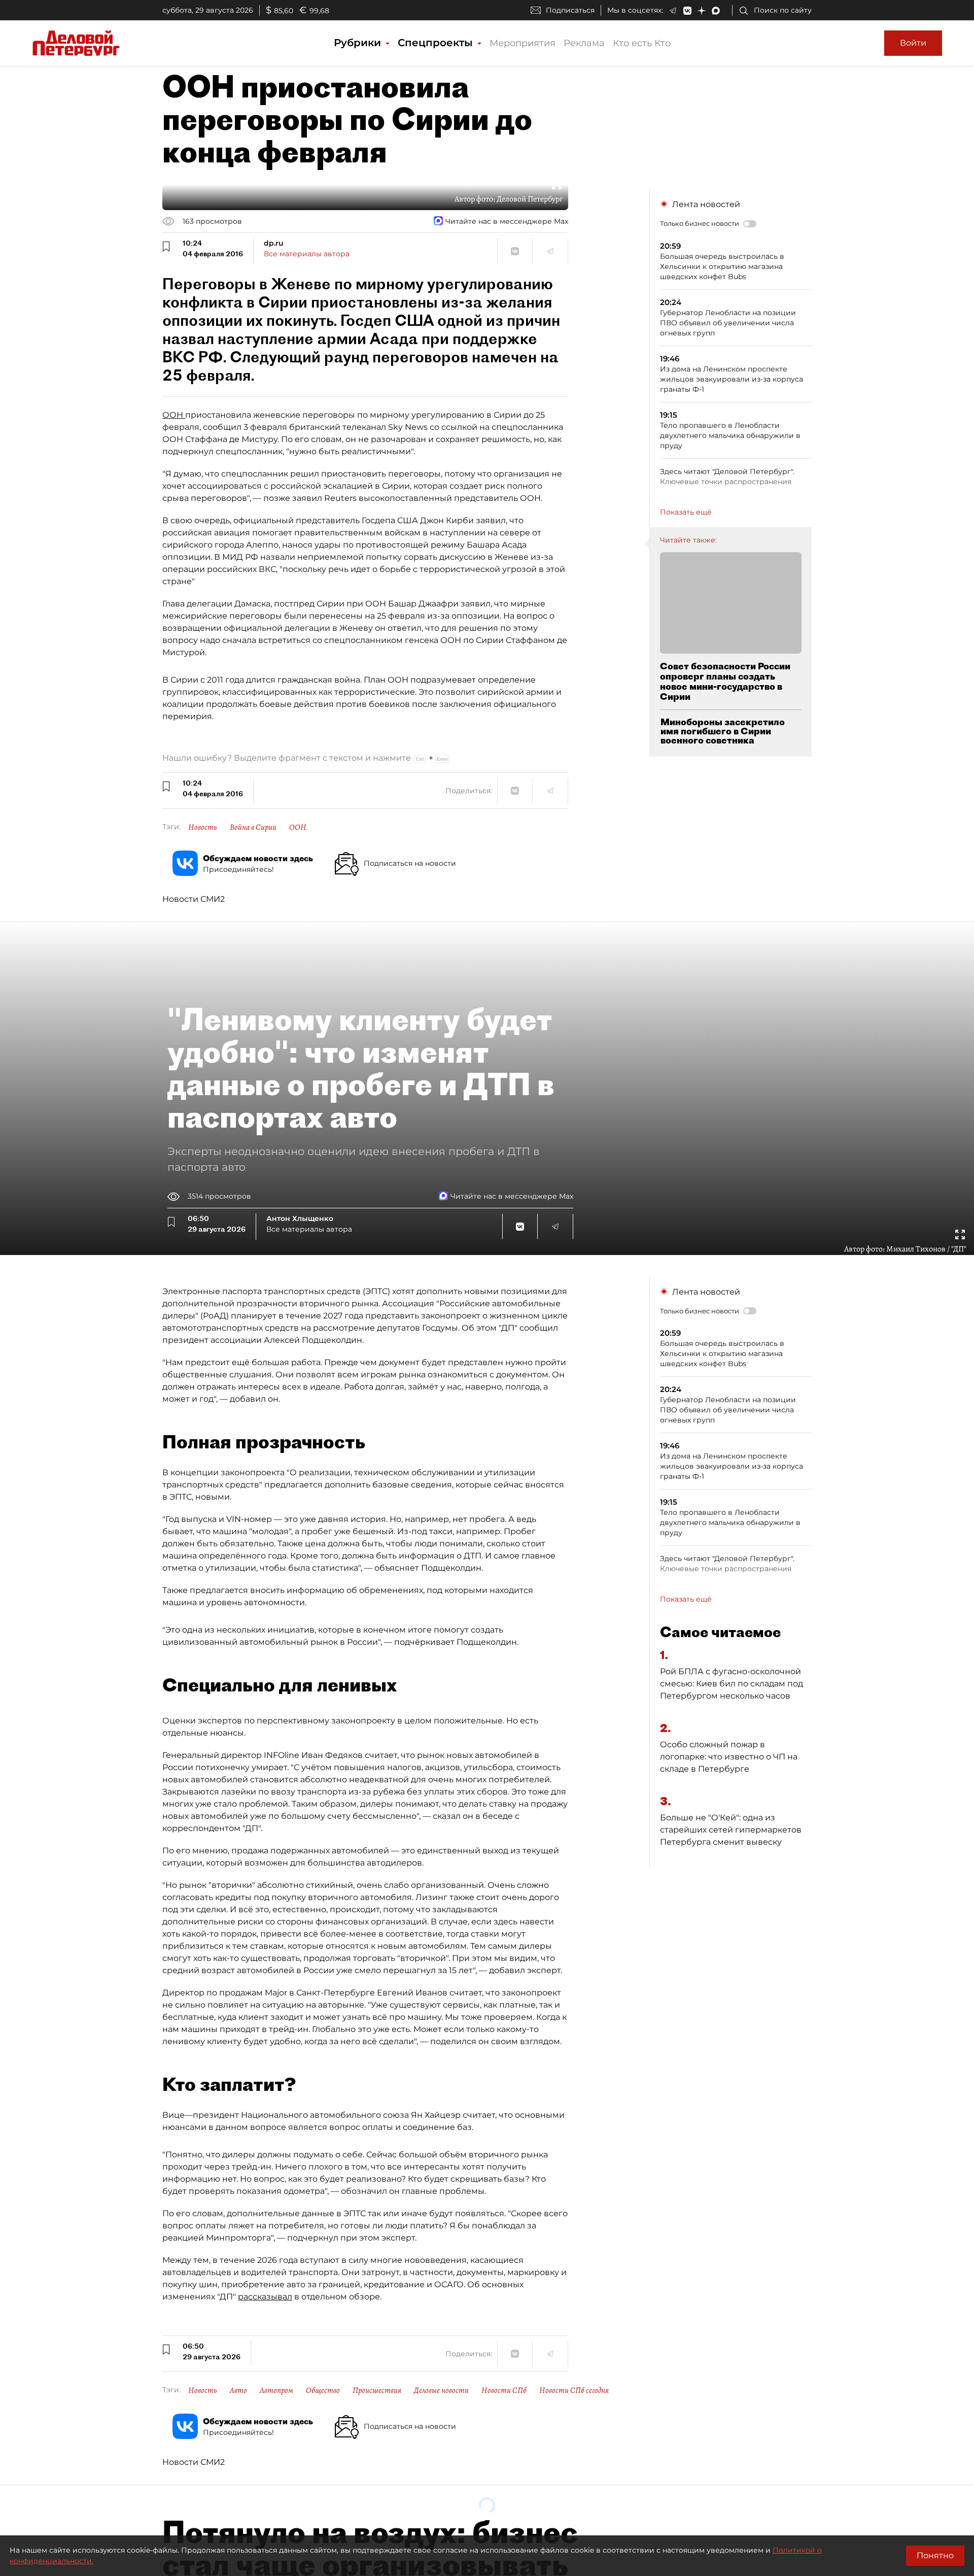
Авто (238, 2390)
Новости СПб (504, 2390)
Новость (203, 827)
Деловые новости (441, 2390)
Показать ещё (686, 512)
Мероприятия (523, 43)
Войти (913, 43)
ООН (174, 415)
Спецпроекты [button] (437, 43)
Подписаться (570, 10)
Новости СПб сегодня (574, 2390)
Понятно (935, 2555)
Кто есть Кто (642, 43)
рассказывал (265, 2297)
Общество (323, 2390)
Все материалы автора (307, 254)
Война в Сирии (253, 827)
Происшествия (377, 2390)
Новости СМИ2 (194, 899)
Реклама (584, 43)
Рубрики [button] (359, 43)
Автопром (276, 2390)
